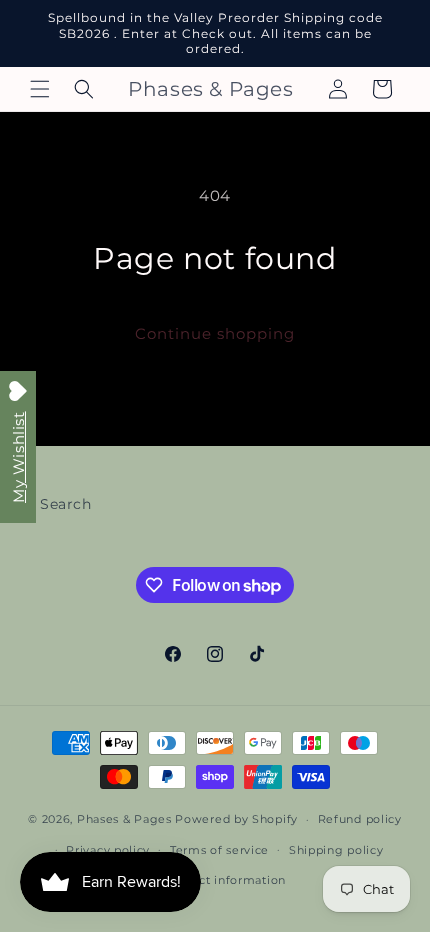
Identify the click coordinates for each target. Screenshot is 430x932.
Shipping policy (336, 850)
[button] (40, 89)
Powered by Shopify (236, 819)
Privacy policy (108, 850)
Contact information (225, 880)
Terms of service (219, 850)
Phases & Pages (124, 819)
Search (66, 504)
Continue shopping (215, 333)
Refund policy (360, 819)
